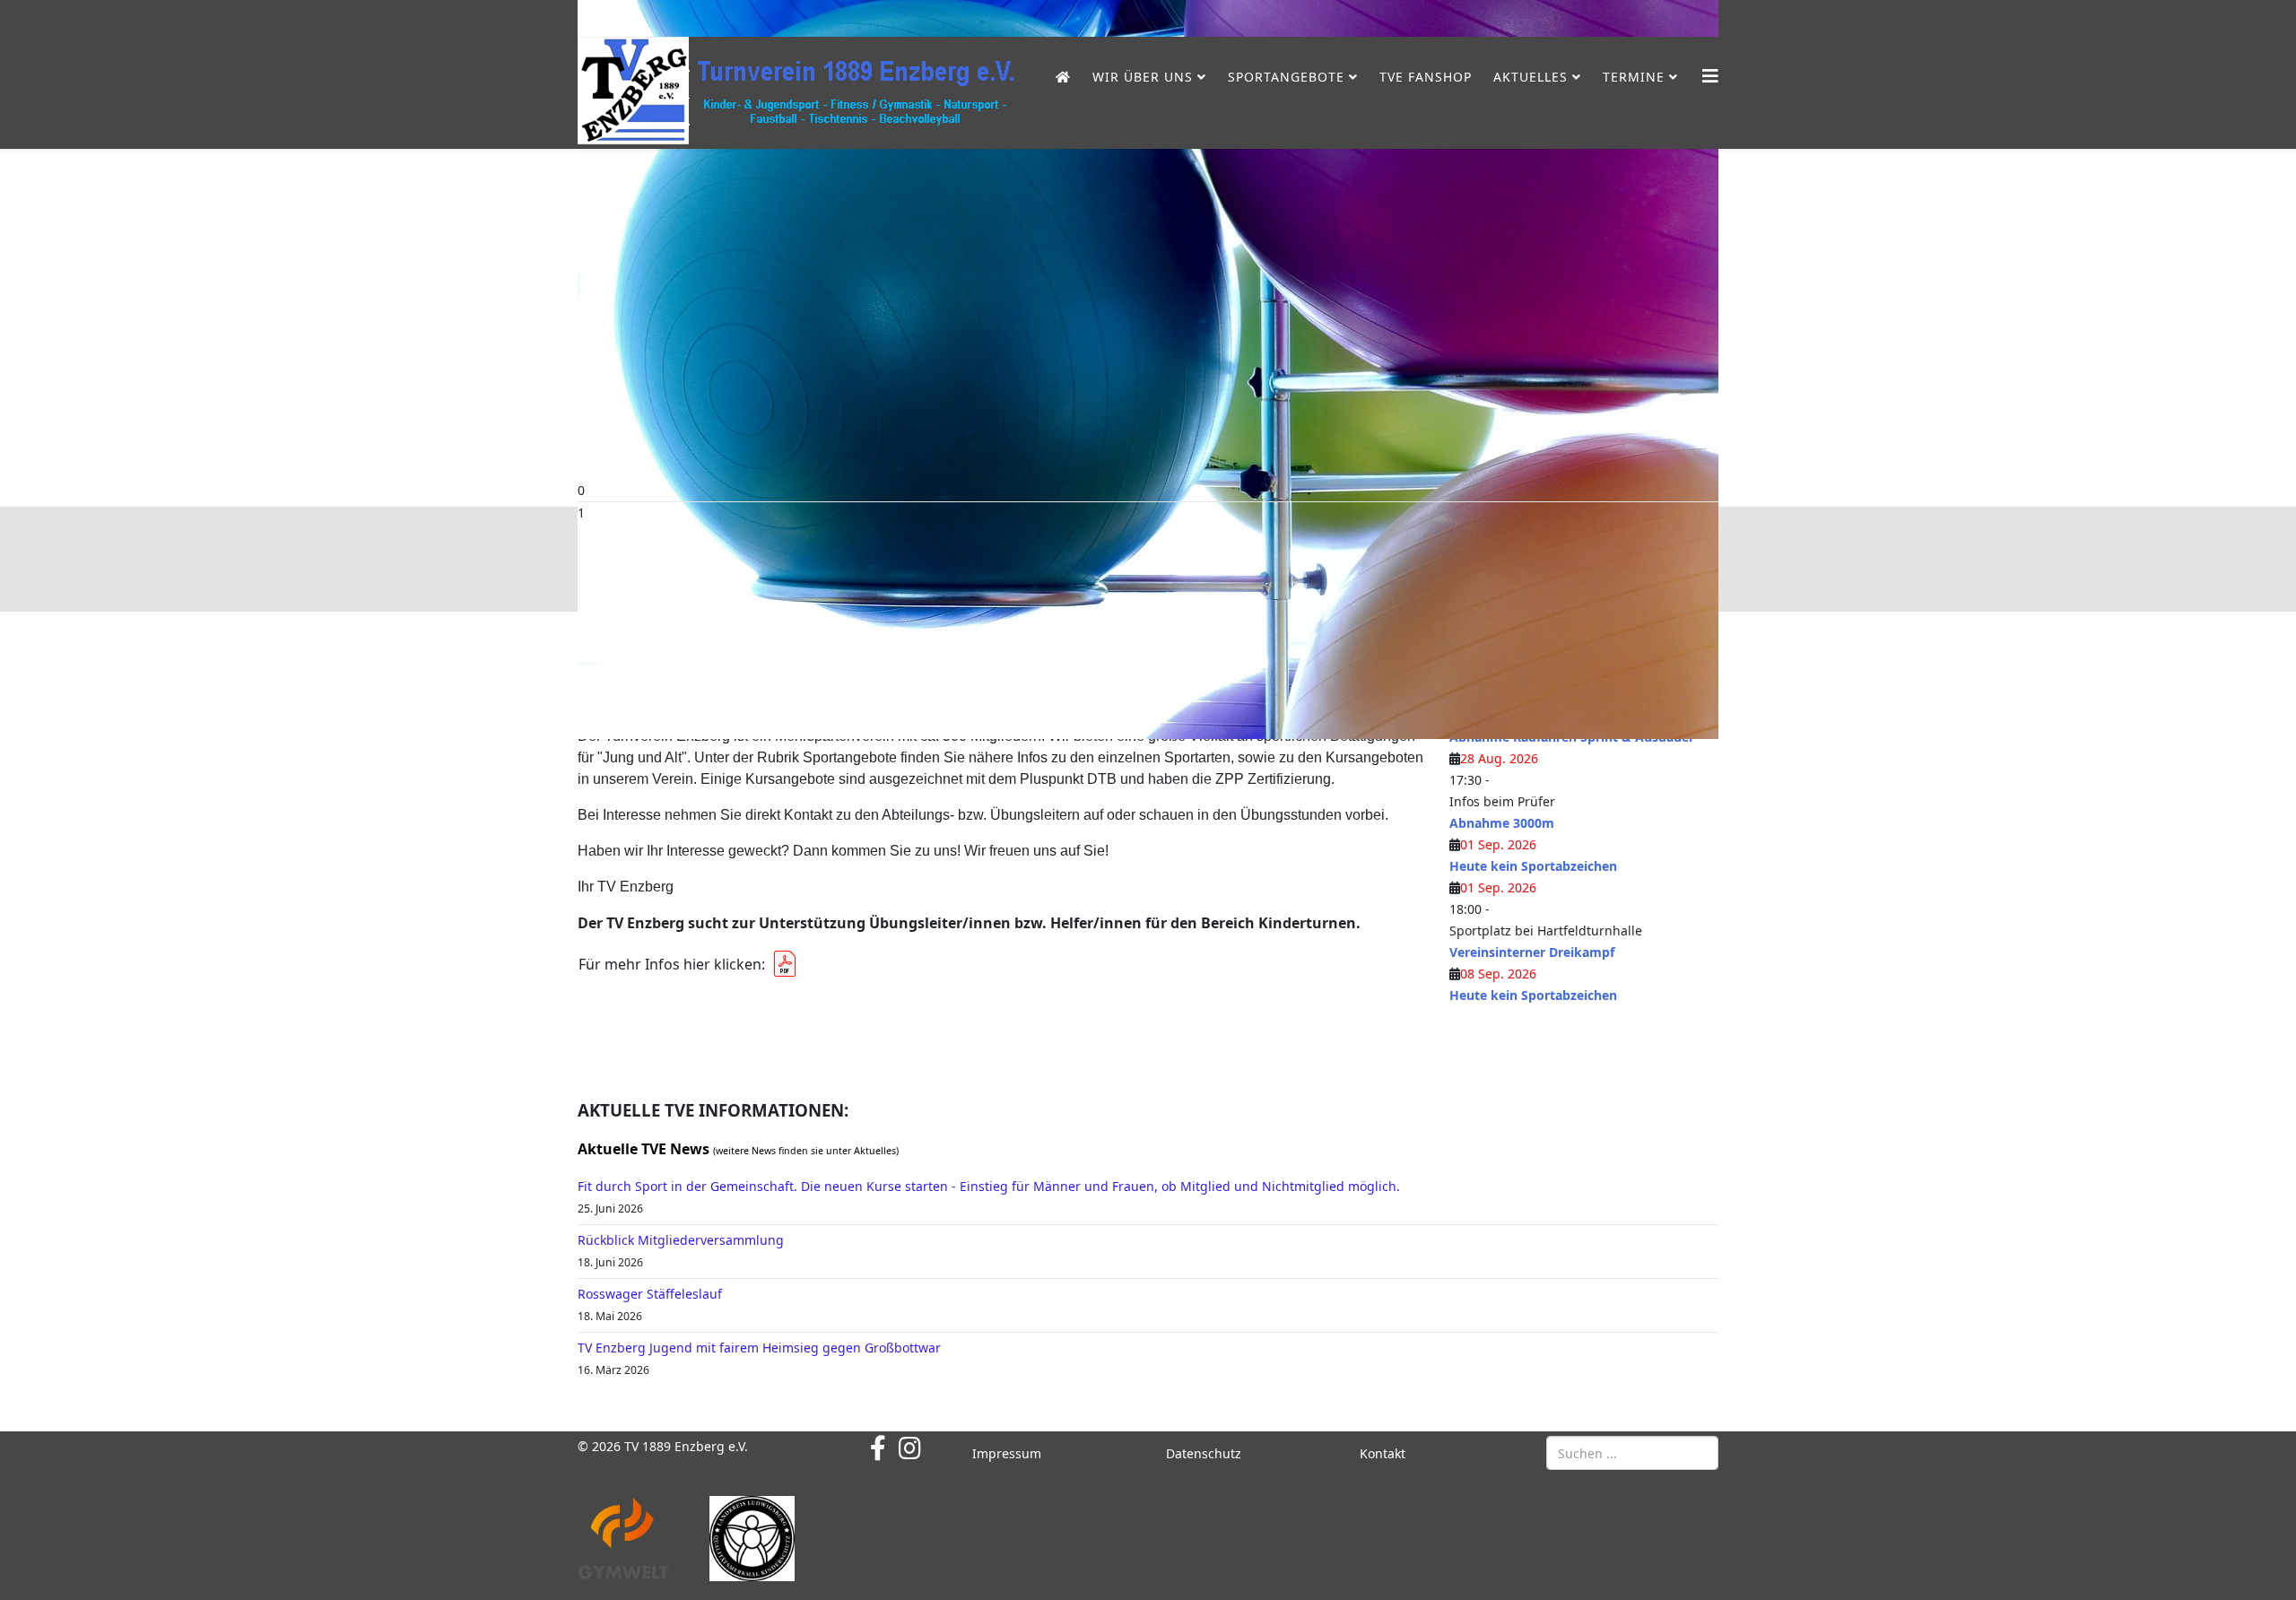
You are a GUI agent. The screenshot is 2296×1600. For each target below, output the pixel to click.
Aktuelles (1531, 77)
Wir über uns (1143, 77)
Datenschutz (1204, 1453)
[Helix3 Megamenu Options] (1710, 76)
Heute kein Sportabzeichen (1533, 866)
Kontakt (1383, 1453)
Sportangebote (1286, 77)
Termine (1634, 77)
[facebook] (878, 1448)
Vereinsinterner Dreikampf (1532, 952)
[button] (1148, 491)
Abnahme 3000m (1502, 823)
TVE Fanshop (1426, 77)
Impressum (1007, 1453)
